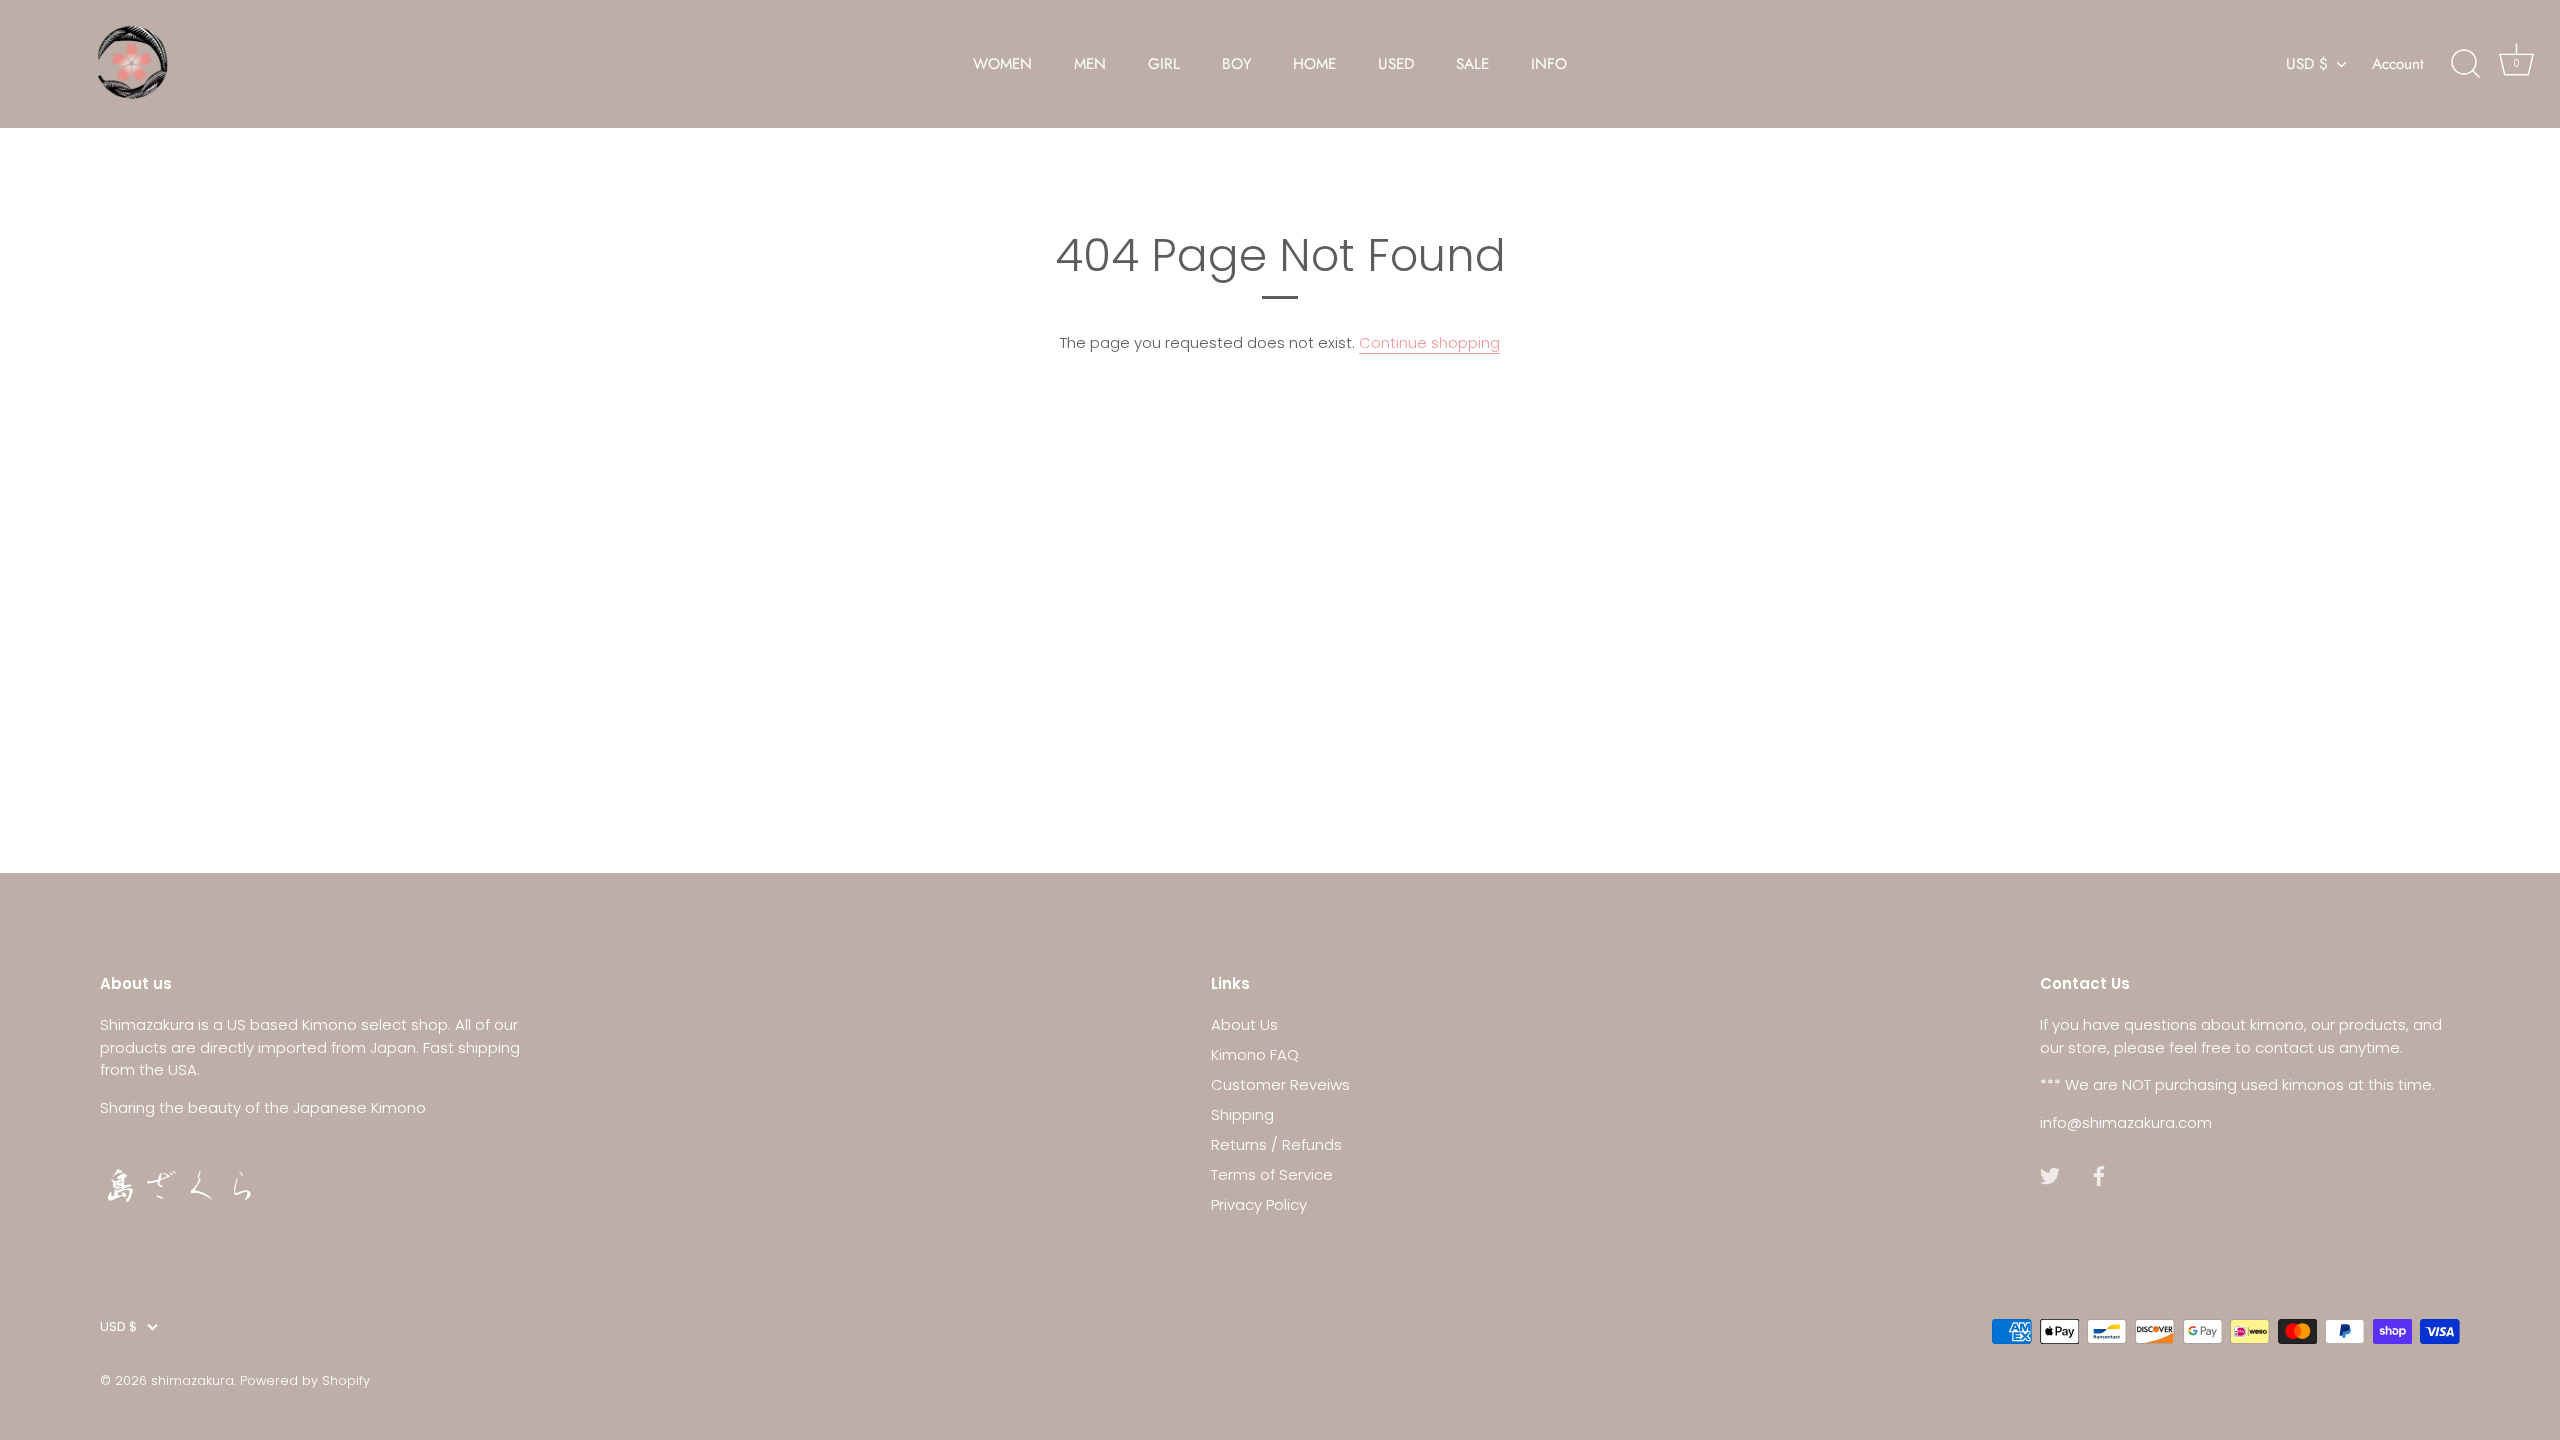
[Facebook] (2099, 1174)
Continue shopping (1429, 342)
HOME (1314, 64)
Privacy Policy (1259, 1204)
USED (1396, 64)
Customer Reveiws (1280, 1084)
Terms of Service (1272, 1174)
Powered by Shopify (305, 1380)
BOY (1237, 64)
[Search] (2465, 64)
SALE (1472, 64)
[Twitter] (2050, 1174)
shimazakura (192, 1380)
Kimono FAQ (1255, 1054)
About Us (1244, 1024)
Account (2398, 64)
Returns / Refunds (1276, 1144)
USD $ (2307, 64)
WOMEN (1002, 64)
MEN (1090, 64)
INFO (1549, 64)
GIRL (1164, 64)
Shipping (1242, 1114)
